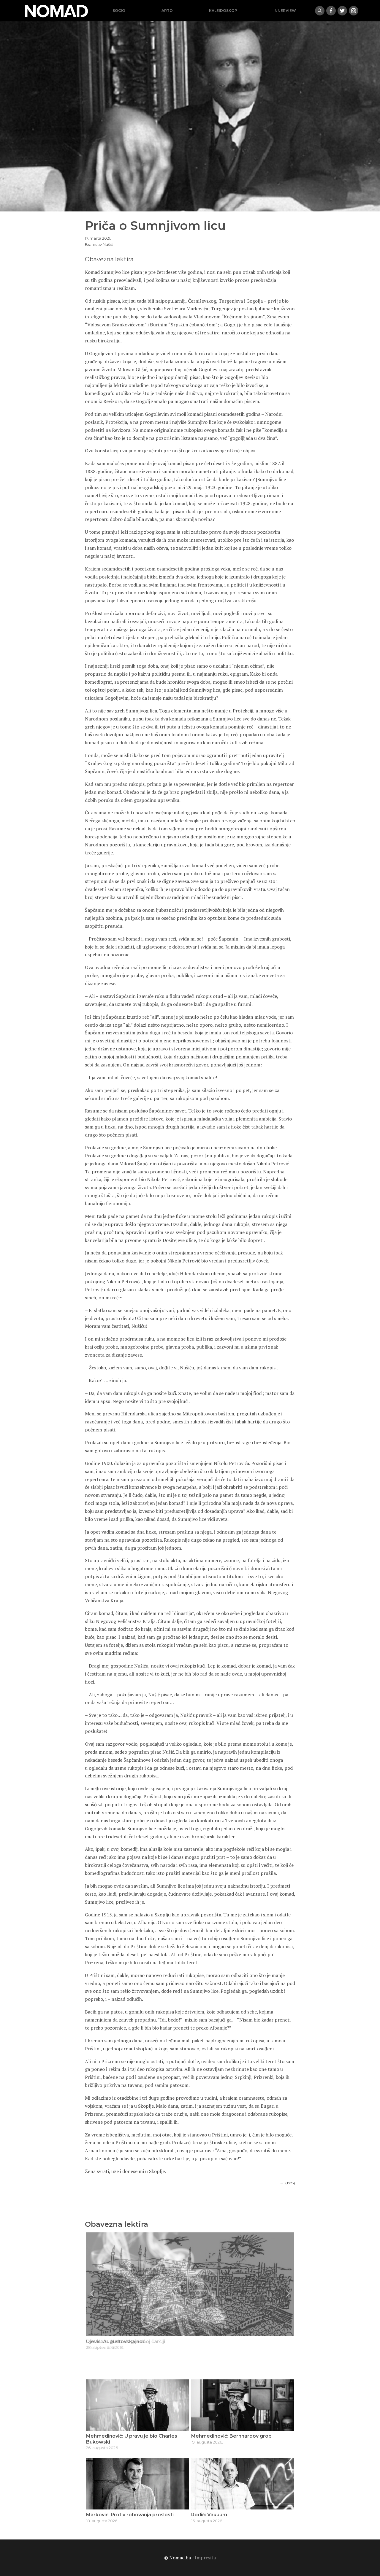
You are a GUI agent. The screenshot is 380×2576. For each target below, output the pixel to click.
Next (288, 2294)
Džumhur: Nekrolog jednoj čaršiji (126, 2342)
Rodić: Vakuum (209, 2515)
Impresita (205, 2558)
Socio (119, 11)
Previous (92, 2294)
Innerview (285, 11)
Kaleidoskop (223, 11)
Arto (167, 11)
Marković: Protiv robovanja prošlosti (130, 2515)
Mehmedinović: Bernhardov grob (231, 2436)
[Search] (320, 11)
